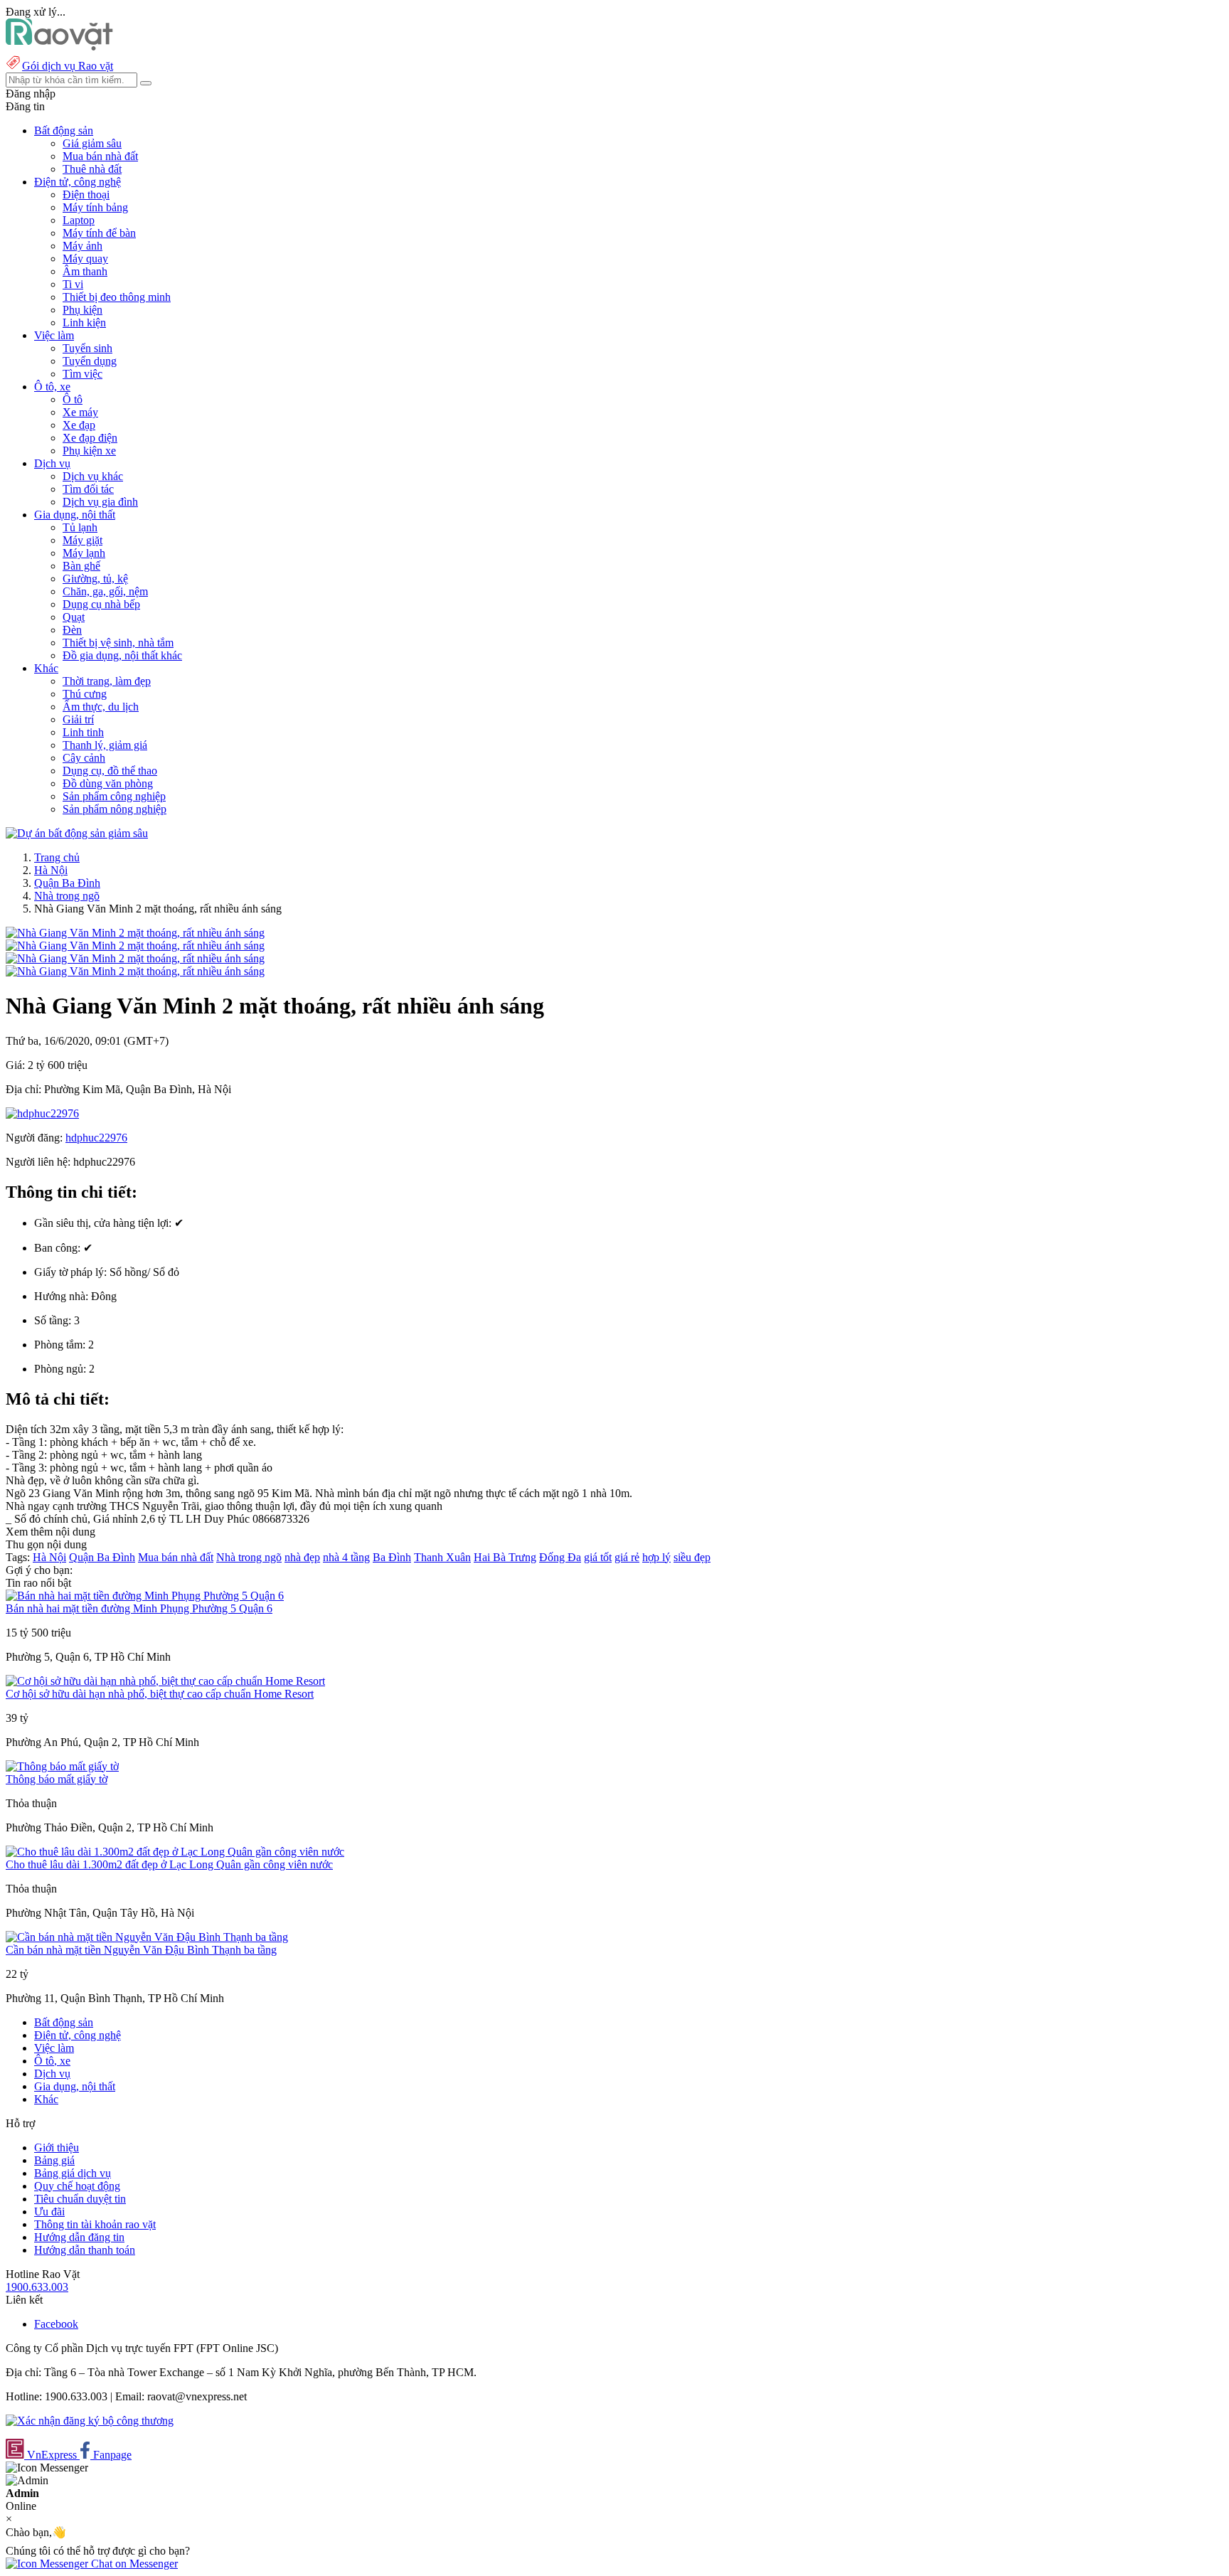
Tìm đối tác (88, 489)
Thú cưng (85, 694)
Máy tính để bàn (99, 233)
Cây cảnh (84, 758)
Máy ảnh (83, 246)
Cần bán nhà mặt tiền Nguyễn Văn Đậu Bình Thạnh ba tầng (141, 1950)
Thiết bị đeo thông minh (117, 297)
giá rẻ (627, 1557)
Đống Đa (560, 1557)
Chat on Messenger (133, 2564)
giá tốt (598, 1557)
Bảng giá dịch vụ (73, 2173)
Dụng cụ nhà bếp (101, 604)
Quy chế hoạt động (77, 2186)
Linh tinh (83, 732)
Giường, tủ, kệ (95, 579)
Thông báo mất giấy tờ (57, 1779)
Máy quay (85, 259)
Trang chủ (57, 857)
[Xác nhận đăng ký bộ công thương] (90, 2421)
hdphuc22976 (96, 1138)
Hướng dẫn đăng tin (79, 2237)
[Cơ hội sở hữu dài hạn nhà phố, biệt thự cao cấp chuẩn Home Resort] (165, 1681)
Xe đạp (79, 425)
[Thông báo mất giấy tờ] (62, 1766)
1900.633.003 (37, 2287)
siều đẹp (692, 1557)
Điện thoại (86, 195)
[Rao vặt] (59, 47)
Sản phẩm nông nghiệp (115, 809)
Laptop (79, 220)
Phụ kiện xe (89, 451)
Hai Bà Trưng (505, 1557)
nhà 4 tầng (346, 1557)
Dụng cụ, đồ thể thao (110, 771)
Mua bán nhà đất (100, 156)
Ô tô (73, 399)
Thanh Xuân (442, 1557)
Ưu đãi (49, 2212)
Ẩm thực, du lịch (101, 707)
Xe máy (80, 412)
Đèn (72, 630)
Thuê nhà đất (92, 169)
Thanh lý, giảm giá (105, 745)
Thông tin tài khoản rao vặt (95, 2224)
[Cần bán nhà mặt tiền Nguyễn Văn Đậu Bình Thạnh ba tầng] (147, 1937)
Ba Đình (392, 1557)
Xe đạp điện (90, 438)
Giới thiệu (57, 2147)
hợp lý (656, 1557)
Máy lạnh (84, 553)
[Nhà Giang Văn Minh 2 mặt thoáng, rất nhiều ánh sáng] (135, 933)
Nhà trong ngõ (67, 896)
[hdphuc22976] (42, 1113)
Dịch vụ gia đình (100, 502)
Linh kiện (84, 323)
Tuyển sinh (87, 348)
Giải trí (78, 719)
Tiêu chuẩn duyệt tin (80, 2199)
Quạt (74, 617)
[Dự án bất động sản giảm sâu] (77, 833)
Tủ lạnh (80, 527)
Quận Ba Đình (67, 883)
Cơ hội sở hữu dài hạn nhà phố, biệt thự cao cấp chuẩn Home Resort (160, 1694)
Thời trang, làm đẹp (107, 681)
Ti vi (73, 284)
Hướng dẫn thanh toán (85, 2250)
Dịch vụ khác (93, 476)
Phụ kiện (83, 310)
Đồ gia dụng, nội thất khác (122, 655)
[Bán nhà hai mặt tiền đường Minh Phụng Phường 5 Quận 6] (145, 1596)
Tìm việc (83, 374)
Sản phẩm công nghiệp (114, 796)
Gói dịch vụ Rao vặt (68, 66)
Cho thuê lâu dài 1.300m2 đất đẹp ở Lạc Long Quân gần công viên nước (169, 1864)
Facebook (56, 2324)
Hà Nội (51, 870)
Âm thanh (85, 271)
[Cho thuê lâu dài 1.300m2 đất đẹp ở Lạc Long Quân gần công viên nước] (175, 1852)
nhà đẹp (302, 1557)
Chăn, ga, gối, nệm (105, 591)
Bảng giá (54, 2160)
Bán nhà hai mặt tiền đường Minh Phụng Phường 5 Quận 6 (139, 1608)
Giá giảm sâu (92, 143)
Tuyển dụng (90, 361)
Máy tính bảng (95, 207)
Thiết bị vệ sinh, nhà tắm (118, 643)
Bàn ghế (81, 566)
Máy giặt (83, 540)
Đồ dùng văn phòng (108, 783)
